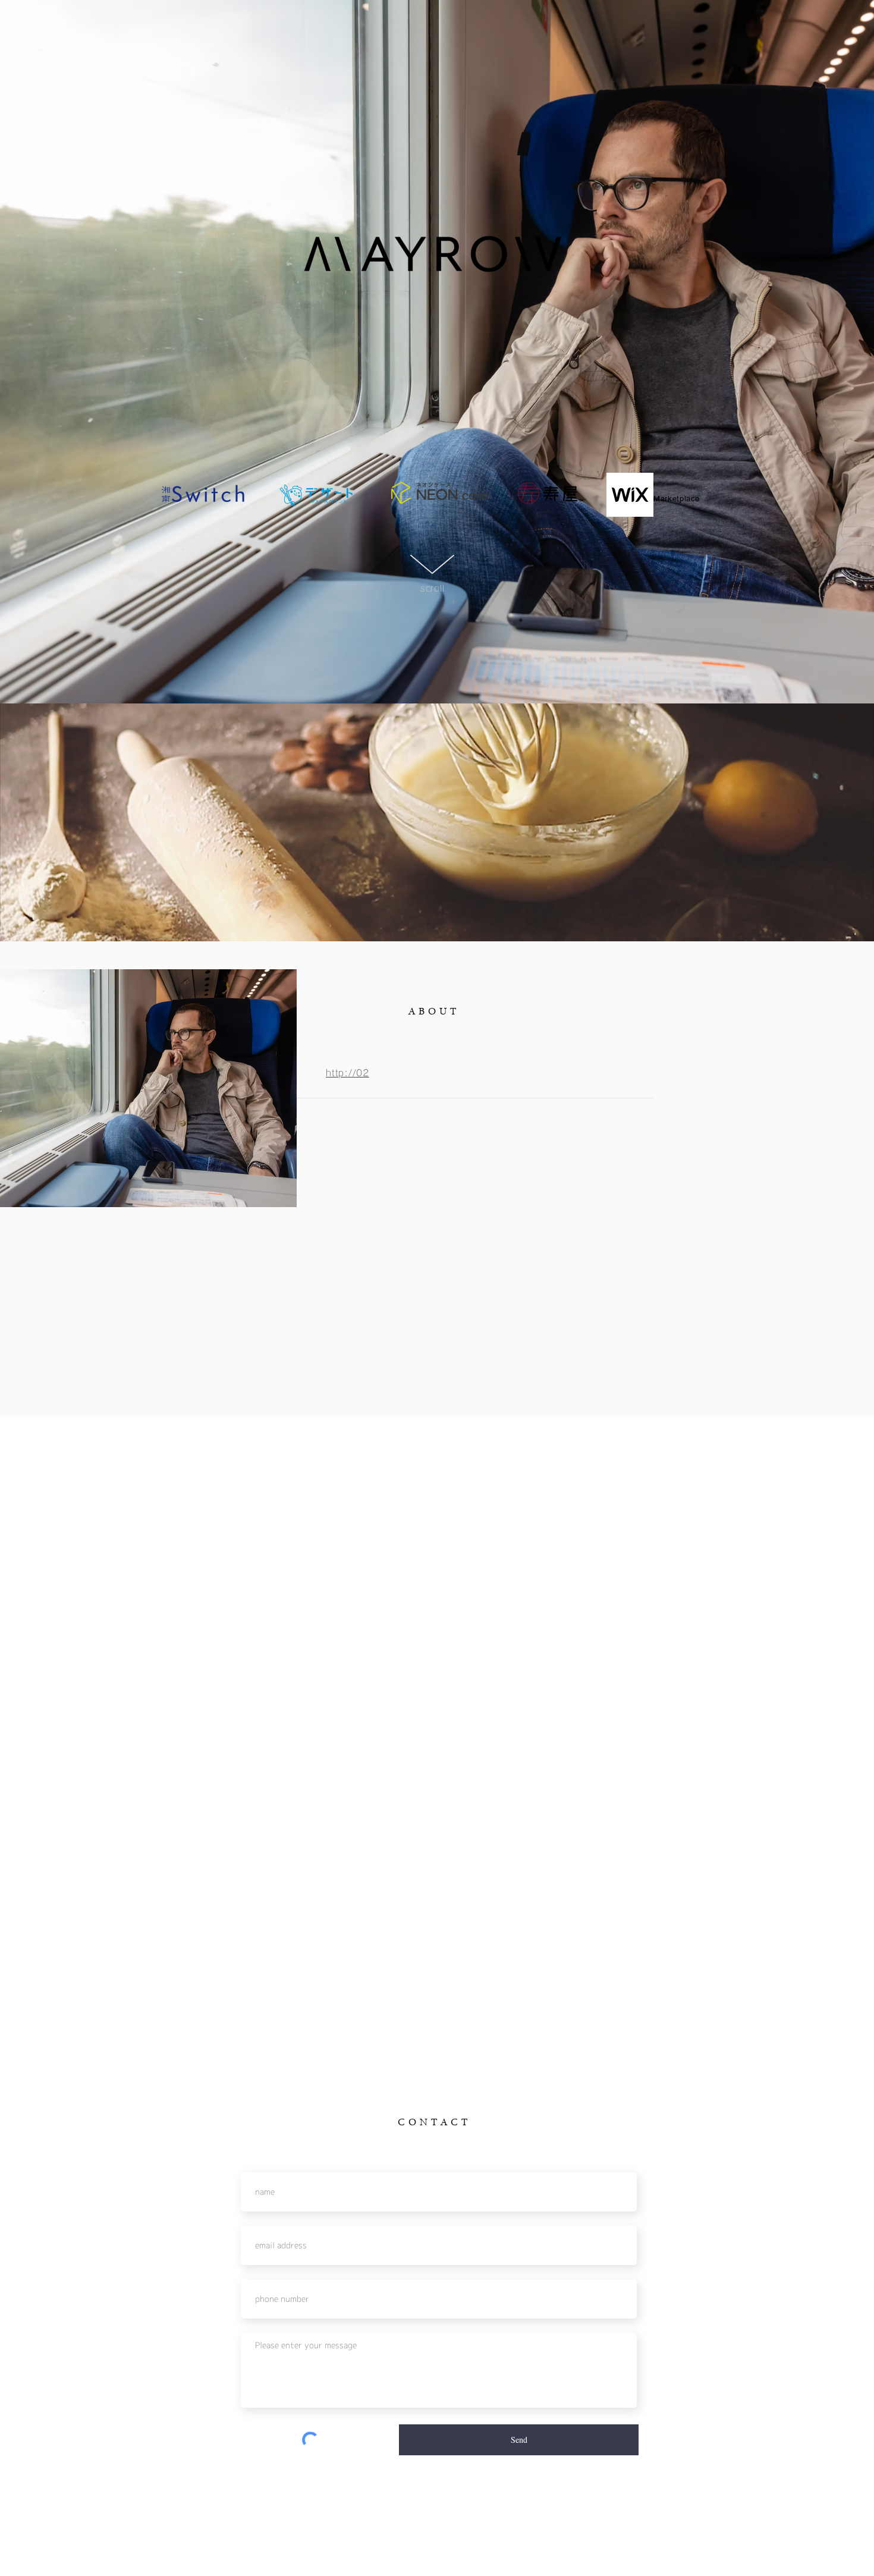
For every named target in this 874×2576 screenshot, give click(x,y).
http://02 (348, 1073)
